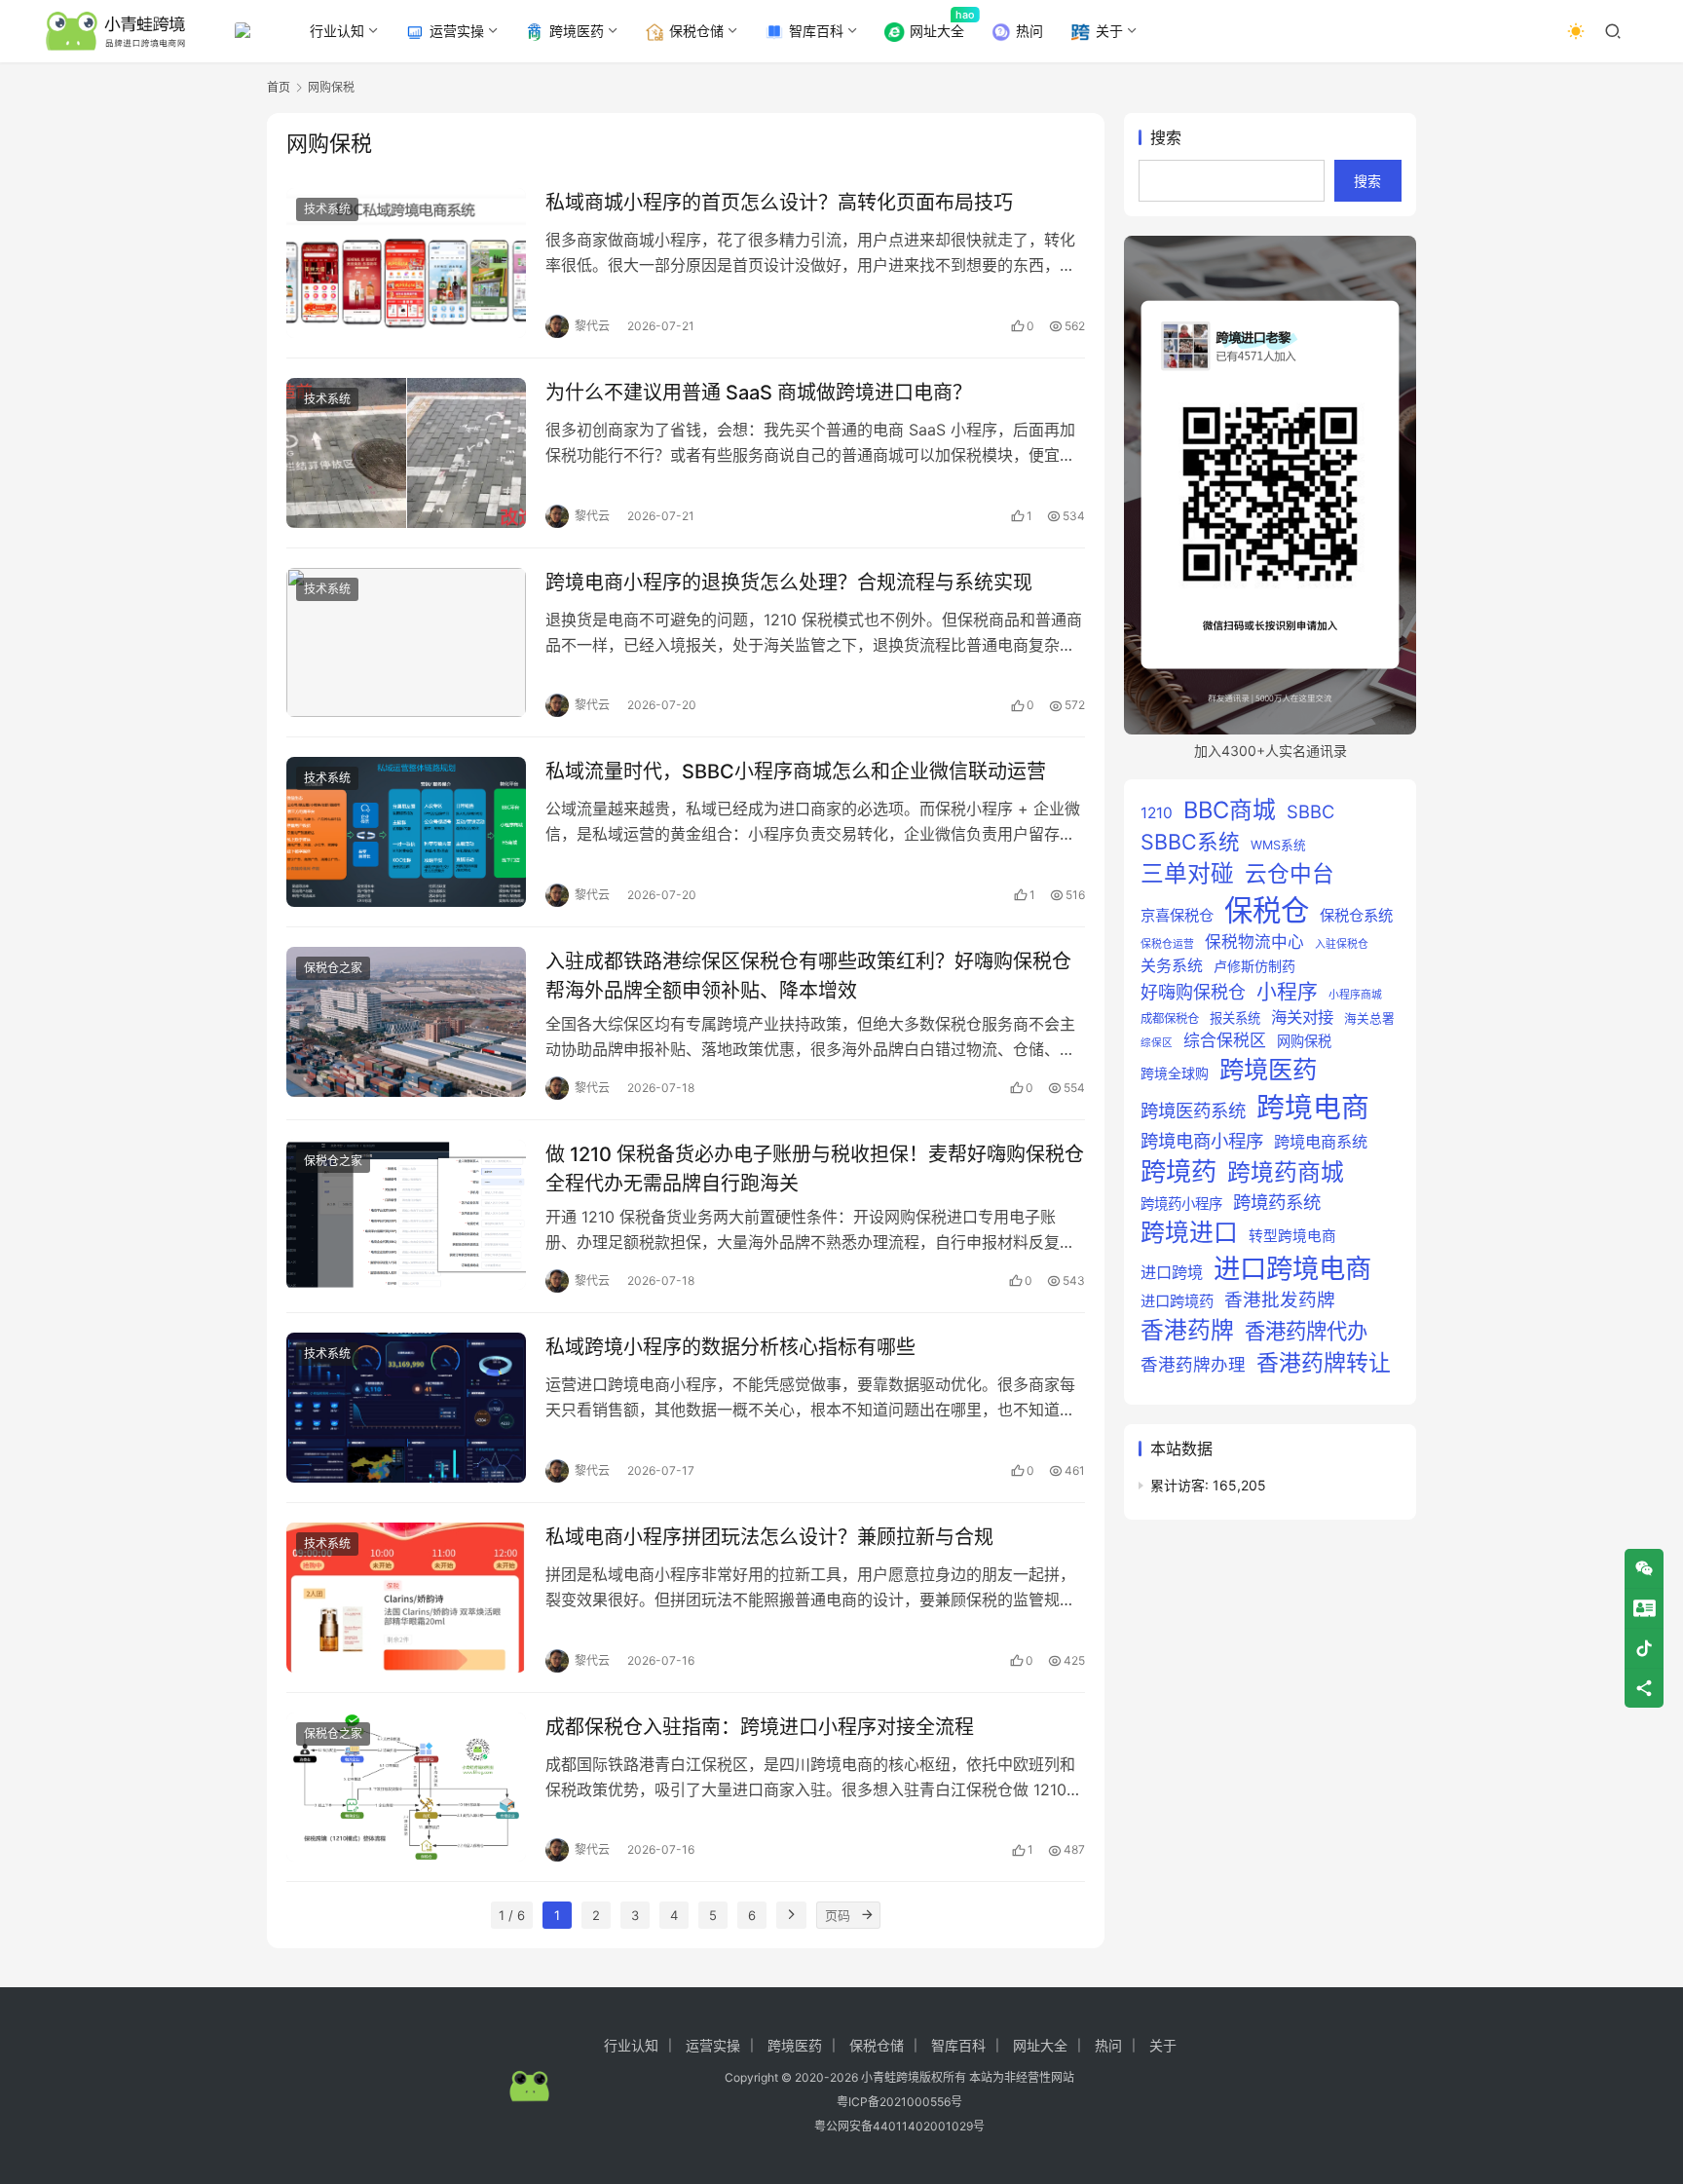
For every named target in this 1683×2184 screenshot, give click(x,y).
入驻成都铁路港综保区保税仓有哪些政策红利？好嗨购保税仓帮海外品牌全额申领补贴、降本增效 (808, 976)
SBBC (1310, 811)
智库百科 (816, 31)
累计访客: (1181, 1485)
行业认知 (337, 31)
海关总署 (1369, 1018)
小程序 (1287, 991)
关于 (1109, 31)
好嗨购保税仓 (1193, 992)
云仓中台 (1290, 873)
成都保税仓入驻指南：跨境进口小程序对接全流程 (760, 1727)
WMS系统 (1278, 845)
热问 (1029, 31)
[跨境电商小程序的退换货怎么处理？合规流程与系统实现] (406, 643)
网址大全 (937, 31)
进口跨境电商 (1292, 1269)
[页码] (867, 1915)
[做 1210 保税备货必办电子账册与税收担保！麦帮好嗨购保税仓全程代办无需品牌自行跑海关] (406, 1215)
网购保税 (1304, 1041)
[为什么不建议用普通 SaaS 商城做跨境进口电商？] (406, 453)
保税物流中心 (1254, 942)
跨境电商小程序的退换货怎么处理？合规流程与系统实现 (789, 583)
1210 (1157, 813)
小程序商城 (1355, 995)
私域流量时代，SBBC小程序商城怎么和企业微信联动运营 (796, 772)
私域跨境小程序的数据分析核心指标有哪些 (730, 1347)
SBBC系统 (1190, 842)
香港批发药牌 (1280, 1300)
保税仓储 (696, 31)
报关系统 (1235, 1018)
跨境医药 (577, 31)
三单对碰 (1187, 873)
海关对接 (1302, 1017)
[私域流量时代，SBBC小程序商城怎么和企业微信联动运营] (406, 832)
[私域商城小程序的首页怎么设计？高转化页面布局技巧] (406, 263)
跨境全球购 (1175, 1073)
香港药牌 (1187, 1330)
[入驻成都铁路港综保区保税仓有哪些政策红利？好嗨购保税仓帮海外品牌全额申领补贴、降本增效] (406, 1022)
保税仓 (1267, 910)
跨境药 (1178, 1171)
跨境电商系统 (1321, 1142)
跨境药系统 (1277, 1202)
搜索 (1166, 137)
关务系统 (1172, 965)
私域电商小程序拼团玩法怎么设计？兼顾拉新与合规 (769, 1537)
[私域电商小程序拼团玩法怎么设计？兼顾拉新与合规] (406, 1598)
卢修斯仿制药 (1254, 966)
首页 (279, 87)
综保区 (1157, 1043)
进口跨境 (1172, 1272)
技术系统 (327, 209)
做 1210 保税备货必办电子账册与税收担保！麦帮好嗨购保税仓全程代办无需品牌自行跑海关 (815, 1168)
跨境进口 (1189, 1232)
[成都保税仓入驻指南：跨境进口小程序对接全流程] (406, 1788)
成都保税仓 (1170, 1018)
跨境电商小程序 (1202, 1141)
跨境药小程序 (1181, 1204)
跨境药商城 (1286, 1172)
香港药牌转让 (1324, 1363)
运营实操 (457, 31)
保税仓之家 (333, 968)
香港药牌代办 (1306, 1331)
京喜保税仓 (1177, 915)
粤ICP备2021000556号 (899, 2102)
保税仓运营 (1167, 944)
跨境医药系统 (1193, 1111)
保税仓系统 (1356, 915)
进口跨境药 (1177, 1301)
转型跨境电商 (1292, 1236)
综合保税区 (1225, 1040)
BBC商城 (1230, 810)
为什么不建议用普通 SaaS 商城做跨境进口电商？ (759, 393)
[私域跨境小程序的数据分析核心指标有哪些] (406, 1408)
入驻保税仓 (1342, 944)
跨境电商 (1313, 1107)
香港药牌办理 (1193, 1364)
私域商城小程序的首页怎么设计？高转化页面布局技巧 (779, 203)
